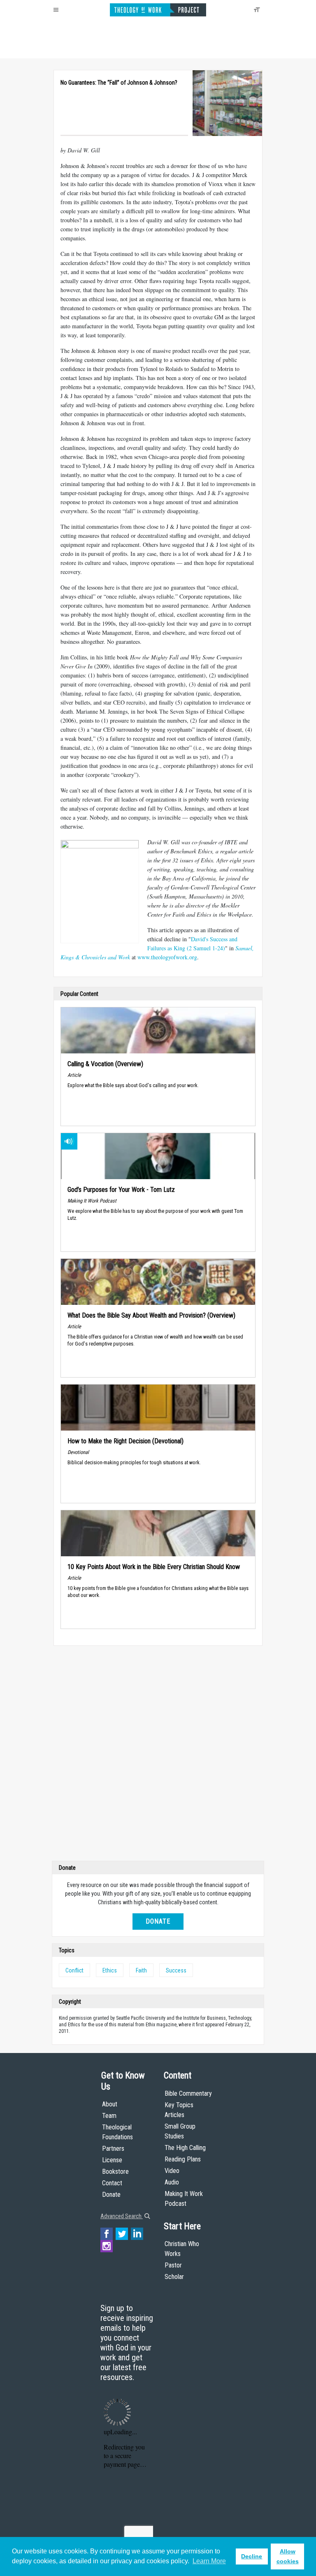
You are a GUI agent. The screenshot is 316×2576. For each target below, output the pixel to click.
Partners (113, 2149)
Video (172, 2171)
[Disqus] (158, 1755)
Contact (112, 2183)
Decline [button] (252, 2556)
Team (109, 2116)
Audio (172, 2182)
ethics (110, 1970)
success (176, 1970)
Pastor (173, 2265)
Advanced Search (122, 2216)
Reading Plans (183, 2159)
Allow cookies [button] (288, 2556)
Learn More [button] (209, 2561)
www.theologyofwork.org (167, 957)
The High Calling (185, 2148)
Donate (158, 1921)
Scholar (174, 2277)
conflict (74, 1970)
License (112, 2160)
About (110, 2104)
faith (141, 1970)
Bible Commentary (188, 2093)
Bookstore (115, 2172)
